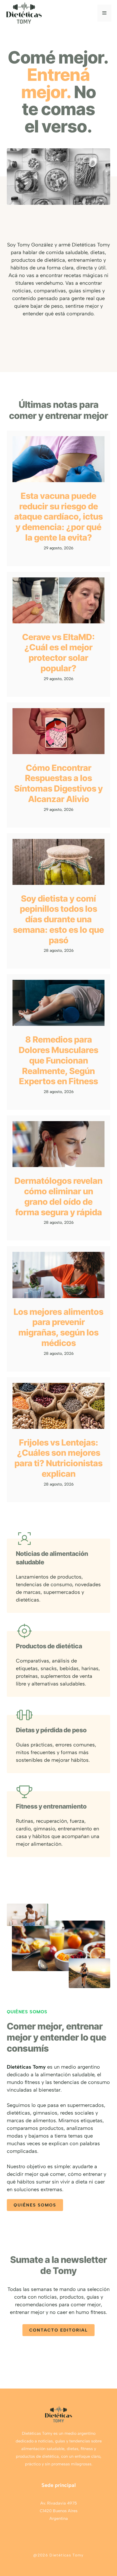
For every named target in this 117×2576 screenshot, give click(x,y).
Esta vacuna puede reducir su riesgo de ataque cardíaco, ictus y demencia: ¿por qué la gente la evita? (58, 517)
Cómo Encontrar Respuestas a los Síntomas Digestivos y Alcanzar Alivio (58, 783)
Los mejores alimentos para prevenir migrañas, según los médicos (58, 1327)
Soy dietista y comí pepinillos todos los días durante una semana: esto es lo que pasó (58, 919)
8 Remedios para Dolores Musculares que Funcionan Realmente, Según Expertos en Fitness (58, 1060)
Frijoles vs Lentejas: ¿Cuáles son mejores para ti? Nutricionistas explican (58, 1458)
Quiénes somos (35, 2205)
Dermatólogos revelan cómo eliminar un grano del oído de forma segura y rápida (58, 1196)
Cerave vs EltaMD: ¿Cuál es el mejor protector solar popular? (58, 653)
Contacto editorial (58, 2330)
